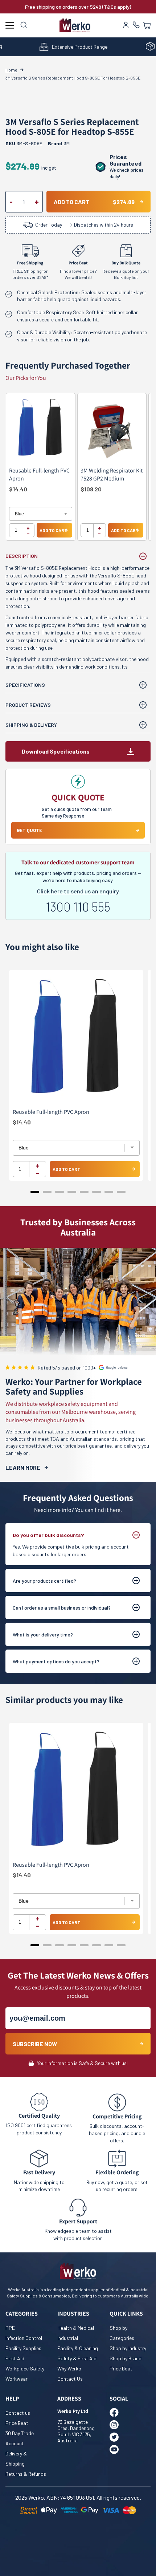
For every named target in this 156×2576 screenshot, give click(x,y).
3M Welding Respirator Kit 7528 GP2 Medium (112, 474)
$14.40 (18, 489)
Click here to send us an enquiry (78, 891)
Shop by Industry (128, 2348)
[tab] (35, 1192)
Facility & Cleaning (78, 2348)
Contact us (18, 2413)
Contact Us (70, 2379)
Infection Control (24, 2338)
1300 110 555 (78, 907)
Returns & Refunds (26, 2474)
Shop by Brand (126, 2358)
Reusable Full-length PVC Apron (39, 474)
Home (11, 70)
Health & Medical (76, 2328)
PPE (10, 2328)
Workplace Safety (25, 2368)
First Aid (15, 2358)
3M (67, 143)
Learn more (23, 1467)
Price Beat (121, 2368)
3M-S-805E (24, 143)
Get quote (29, 830)
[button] (147, 25)
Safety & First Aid (77, 2358)
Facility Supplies (23, 2348)
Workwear (17, 2379)
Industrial (68, 2338)
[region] (78, 470)
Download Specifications (56, 751)
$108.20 (91, 489)
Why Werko (69, 2368)
